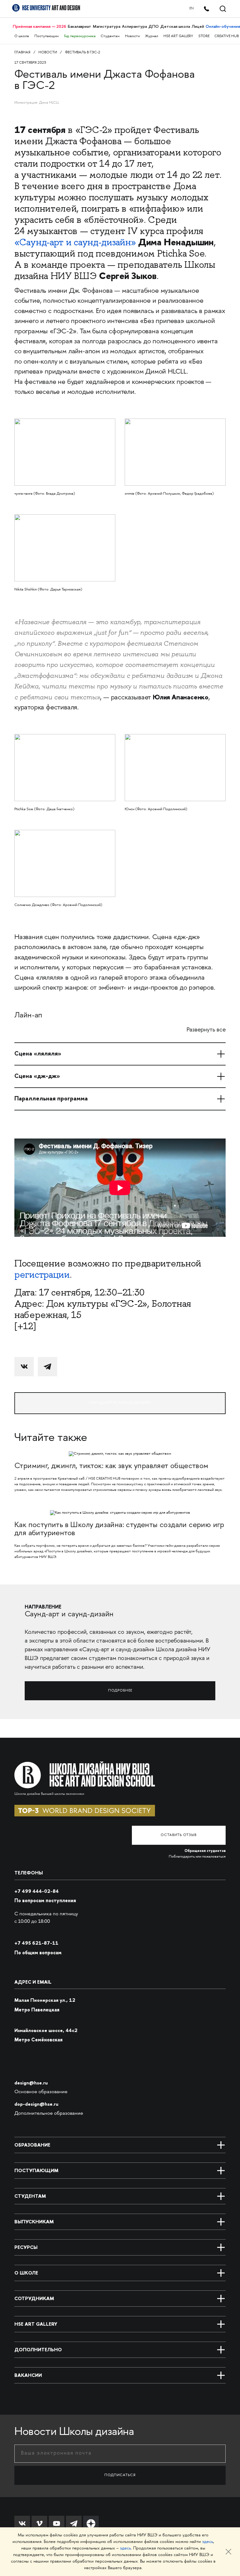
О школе (22, 36)
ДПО (154, 26)
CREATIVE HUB (227, 36)
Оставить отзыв (179, 1835)
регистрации (42, 1275)
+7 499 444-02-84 (37, 1891)
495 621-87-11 (36, 1943)
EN (192, 9)
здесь (208, 2542)
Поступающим (47, 36)
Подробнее (120, 1691)
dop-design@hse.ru (36, 2104)
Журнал (152, 36)
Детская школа (175, 26)
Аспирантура (134, 26)
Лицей (198, 26)
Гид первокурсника (80, 36)
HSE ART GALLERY (178, 36)
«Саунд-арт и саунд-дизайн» (75, 242)
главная (22, 53)
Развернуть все (206, 1030)
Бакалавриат (80, 26)
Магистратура (107, 26)
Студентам (110, 36)
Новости (132, 36)
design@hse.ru (31, 2083)
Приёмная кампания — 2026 (40, 26)
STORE (204, 36)
